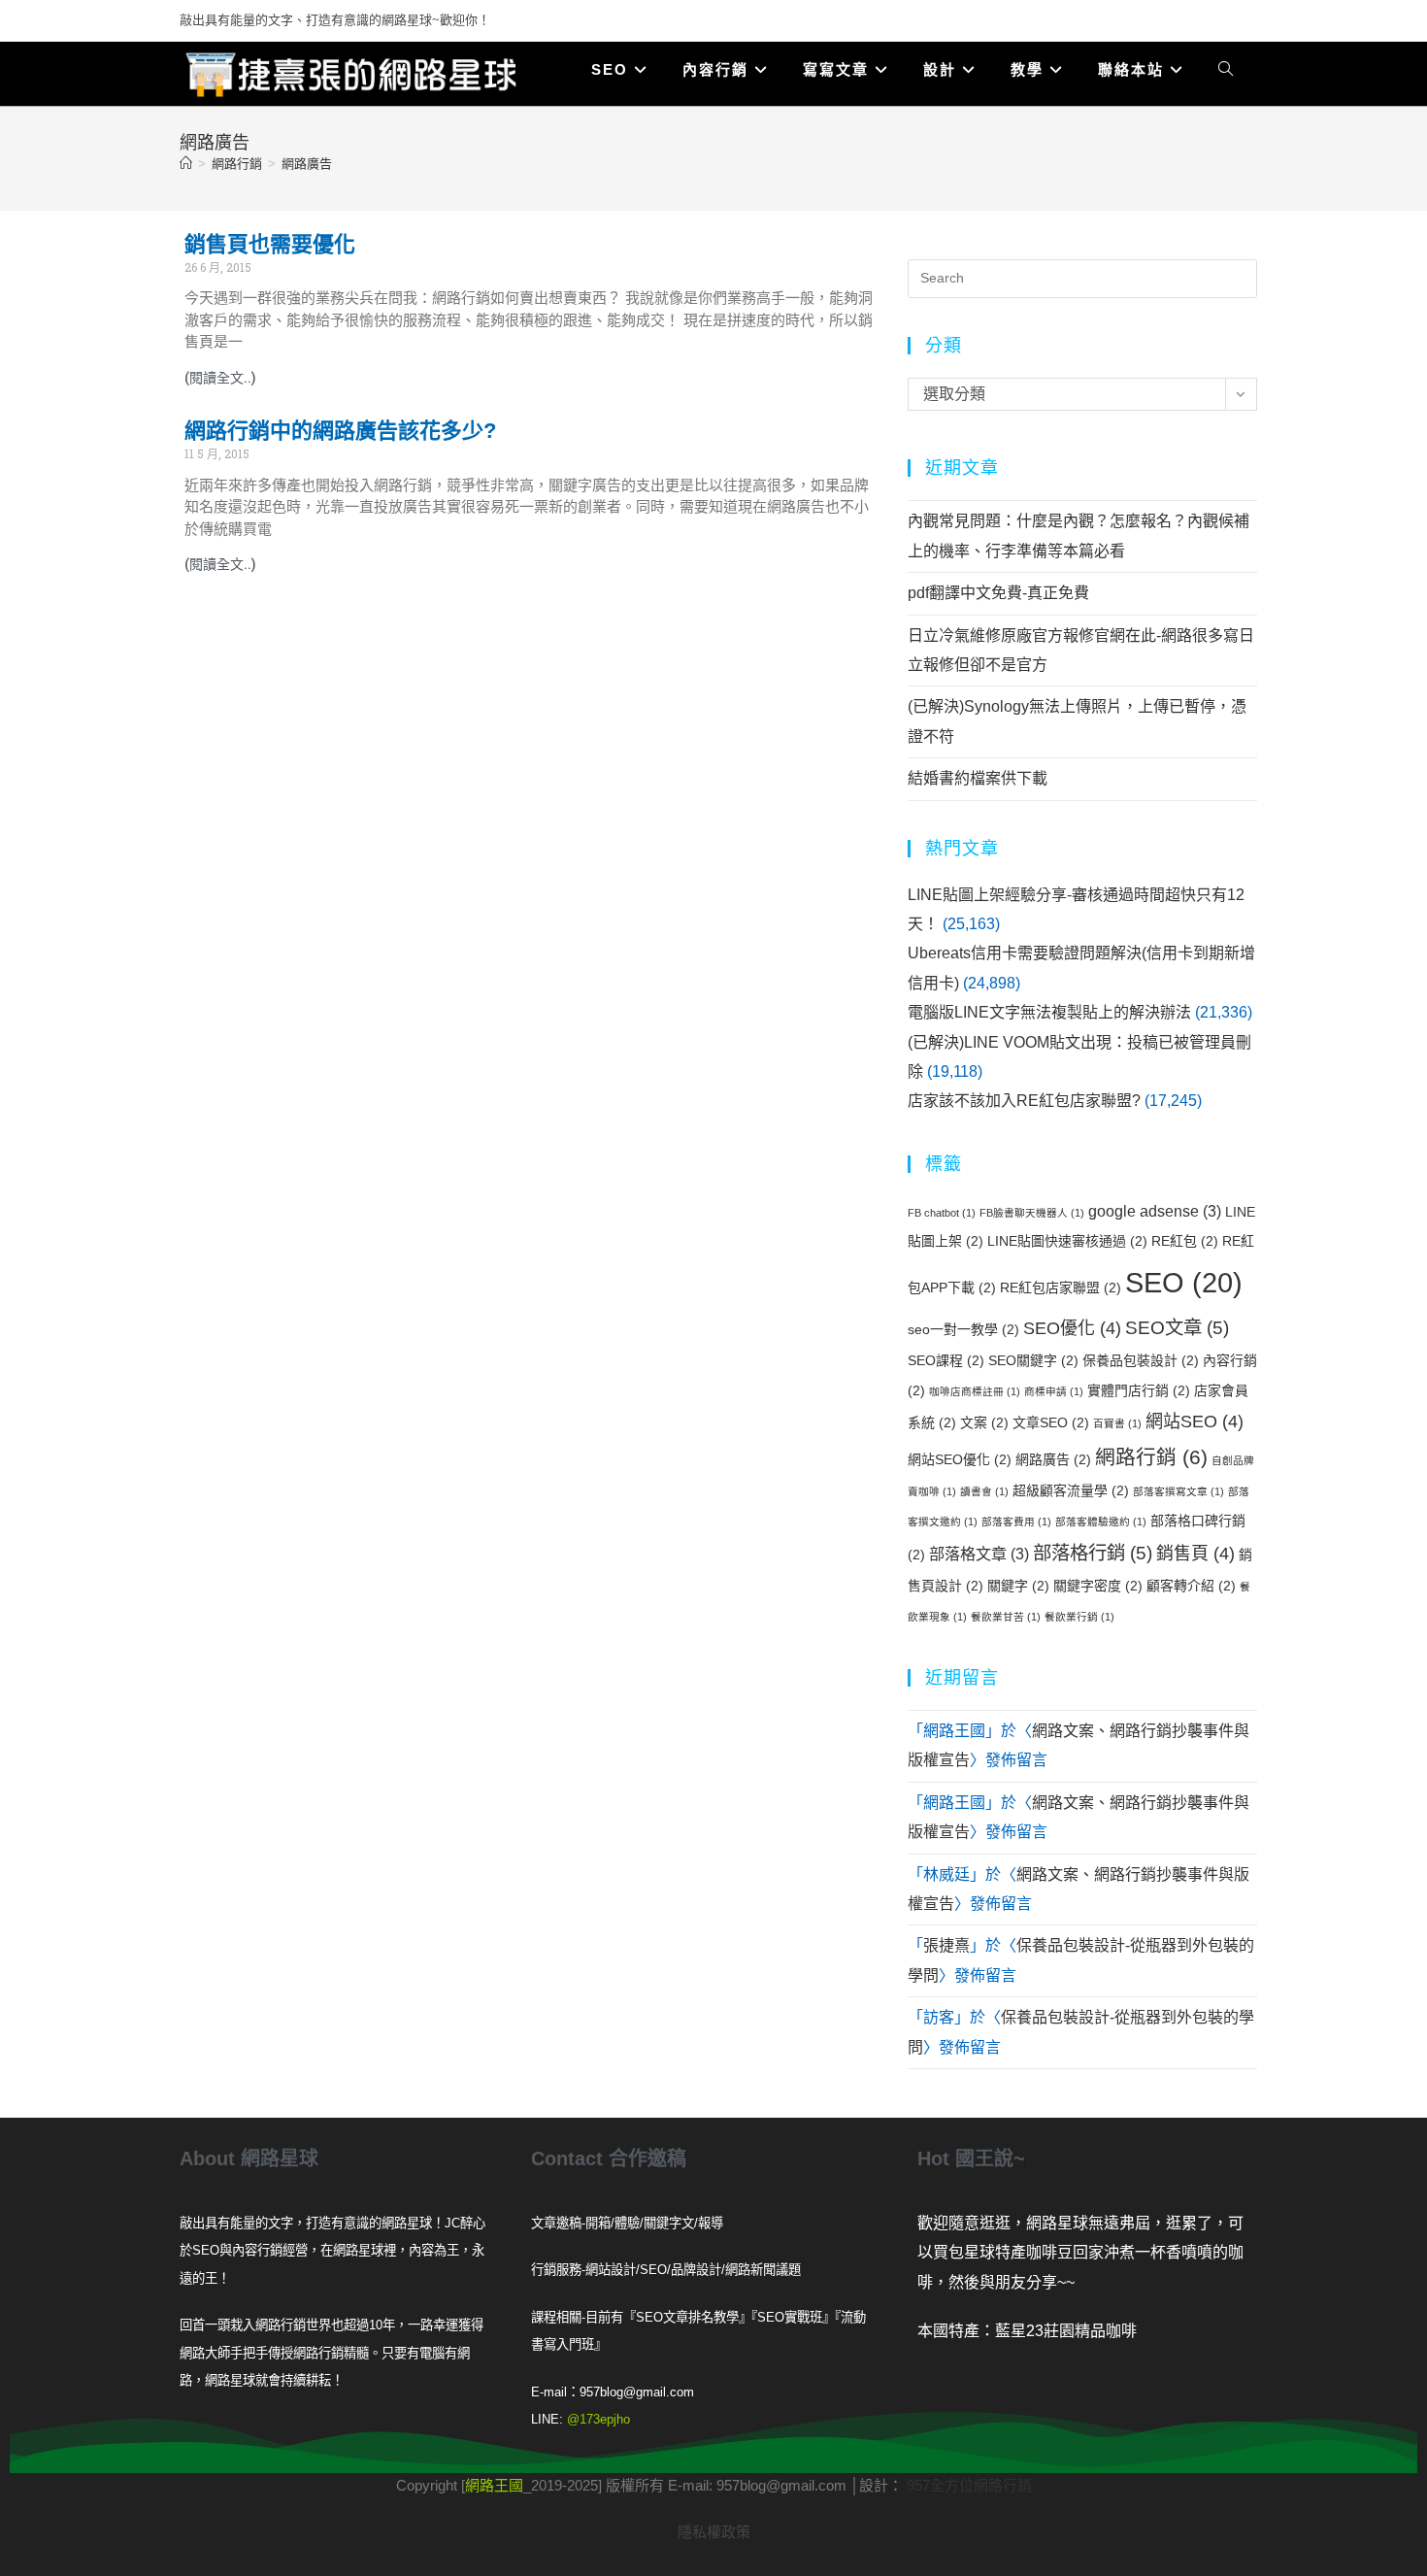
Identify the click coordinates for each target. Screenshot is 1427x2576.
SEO (1184, 1282)
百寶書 (1117, 1423)
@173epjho (598, 2419)
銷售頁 (1195, 1554)
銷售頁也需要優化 (270, 244)
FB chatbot (942, 1213)
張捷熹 (946, 1945)
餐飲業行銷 (1079, 1617)
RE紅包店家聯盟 (1061, 1288)
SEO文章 (1177, 1327)
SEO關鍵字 (1033, 1360)
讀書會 (984, 1491)
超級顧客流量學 (1071, 1490)
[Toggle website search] (1226, 70)
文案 (984, 1422)
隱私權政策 (714, 2532)
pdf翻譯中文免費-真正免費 (998, 593)
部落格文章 (979, 1554)
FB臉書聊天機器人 (1032, 1213)
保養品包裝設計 (1141, 1360)
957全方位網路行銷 (969, 2485)
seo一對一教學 (963, 1329)
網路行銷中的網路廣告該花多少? (340, 431)
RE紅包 (1185, 1241)
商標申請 (1054, 1391)
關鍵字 (1018, 1586)
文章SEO (1051, 1422)
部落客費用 (1016, 1522)
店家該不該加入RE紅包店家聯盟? (1024, 1101)
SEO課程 (946, 1360)
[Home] (186, 164)
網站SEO (1195, 1422)
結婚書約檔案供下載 (978, 778)
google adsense (1155, 1211)
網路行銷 (1151, 1457)
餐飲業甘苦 (1006, 1617)
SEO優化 (1072, 1328)
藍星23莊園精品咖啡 (1066, 2331)
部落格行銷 (1093, 1553)
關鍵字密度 (1098, 1586)
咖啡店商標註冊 (975, 1391)
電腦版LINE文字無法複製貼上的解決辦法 (1049, 1012)
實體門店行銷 (1139, 1390)
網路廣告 (307, 164)
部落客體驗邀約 (1101, 1522)
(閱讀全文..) (220, 378)
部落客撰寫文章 (1178, 1491)
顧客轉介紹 (1191, 1586)
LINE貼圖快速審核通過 (1067, 1241)
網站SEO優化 (960, 1459)
